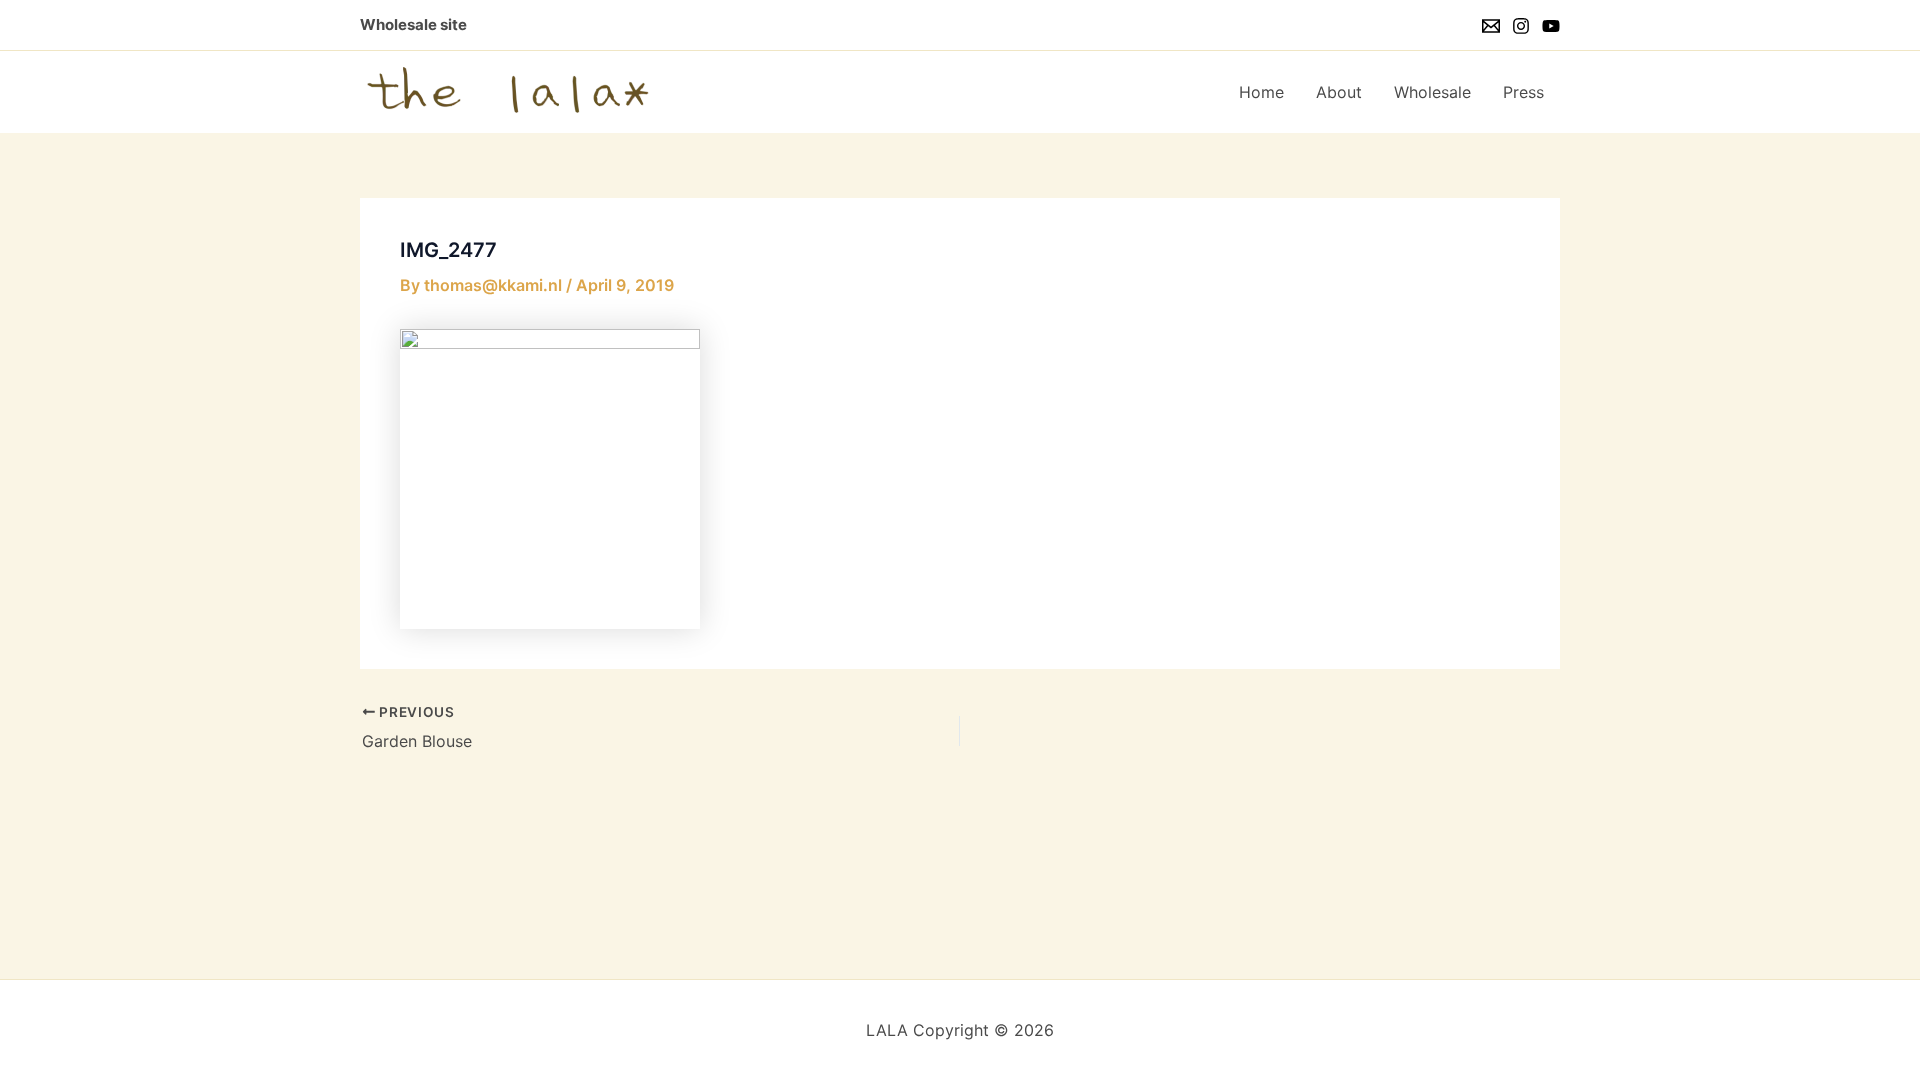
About (1339, 92)
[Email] (1491, 26)
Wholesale (1432, 92)
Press (1523, 92)
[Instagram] (1521, 26)
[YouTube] (1551, 26)
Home (1261, 92)
